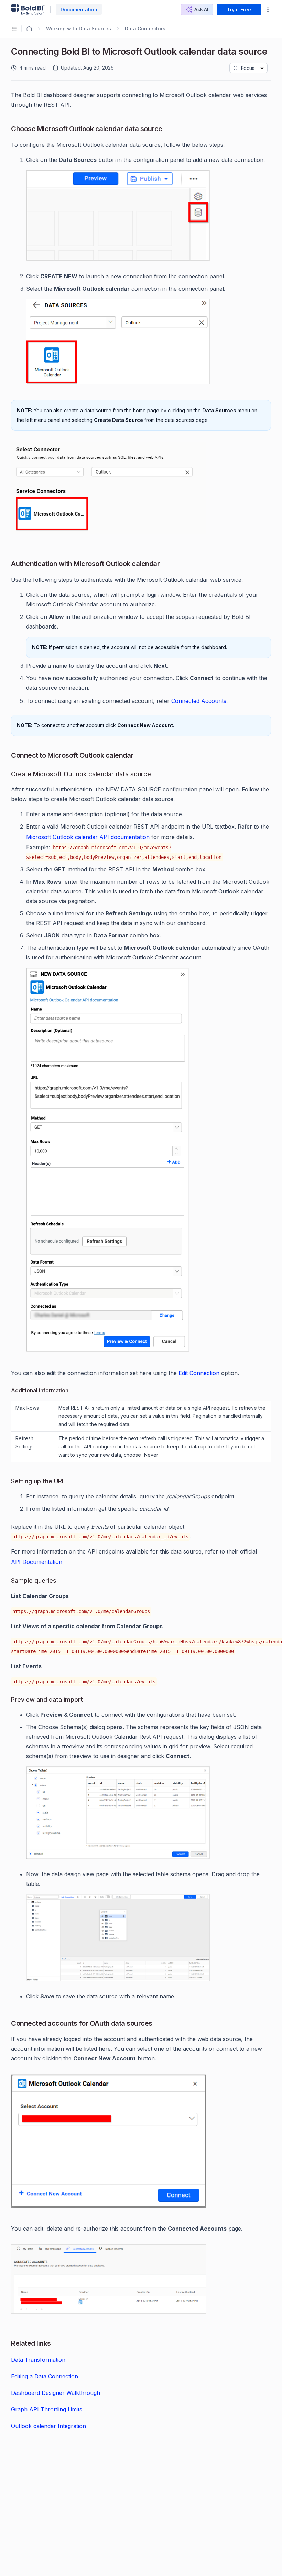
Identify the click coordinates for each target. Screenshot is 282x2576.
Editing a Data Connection (45, 2376)
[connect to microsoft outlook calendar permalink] (8, 755)
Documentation (79, 9)
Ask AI (201, 9)
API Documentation (37, 1562)
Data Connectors (145, 28)
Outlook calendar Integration (48, 2426)
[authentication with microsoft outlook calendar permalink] (8, 564)
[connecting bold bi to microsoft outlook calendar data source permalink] (8, 50)
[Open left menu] (15, 29)
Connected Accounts (199, 701)
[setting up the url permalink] (8, 1482)
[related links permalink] (8, 2343)
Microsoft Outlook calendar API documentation (88, 837)
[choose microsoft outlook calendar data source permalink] (8, 129)
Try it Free (239, 9)
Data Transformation (38, 2360)
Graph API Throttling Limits (47, 2409)
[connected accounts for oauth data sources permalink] (8, 2023)
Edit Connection (199, 1373)
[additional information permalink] (8, 1391)
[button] (268, 10)
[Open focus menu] (263, 68)
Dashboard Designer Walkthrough (56, 2393)
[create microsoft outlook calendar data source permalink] (8, 775)
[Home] (29, 29)
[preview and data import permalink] (8, 1700)
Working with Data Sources (79, 28)
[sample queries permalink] (8, 1581)
